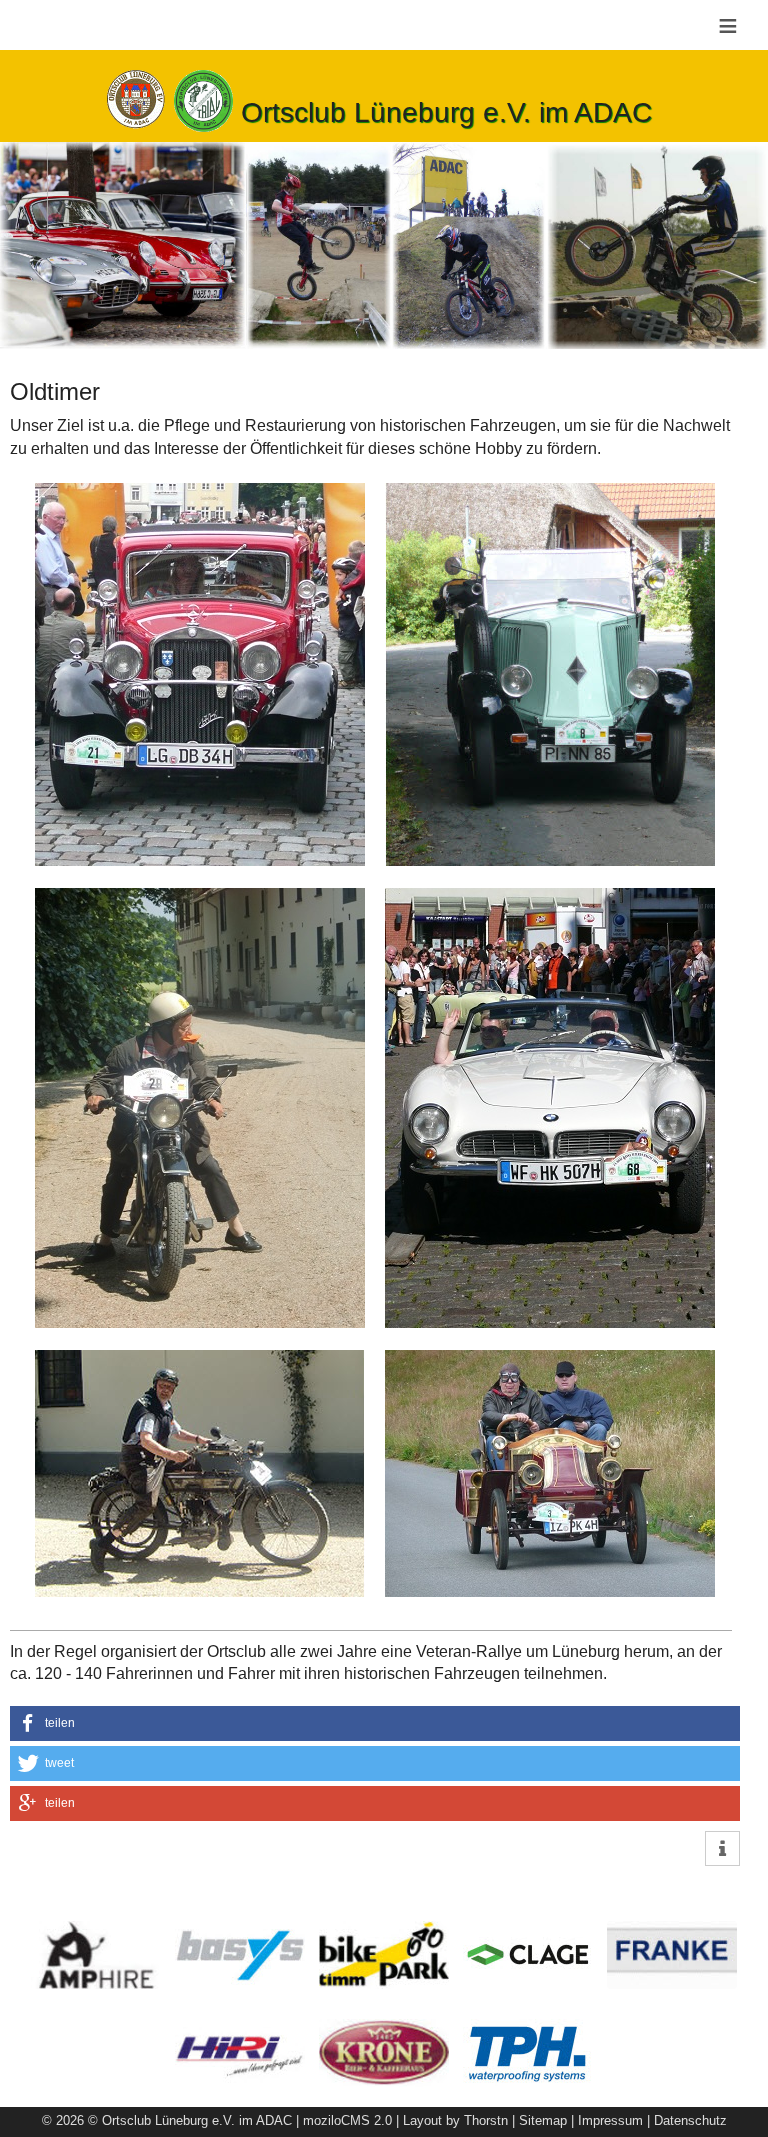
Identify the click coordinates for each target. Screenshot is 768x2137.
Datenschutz (690, 2120)
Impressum (610, 2120)
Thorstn (486, 2120)
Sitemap (543, 2120)
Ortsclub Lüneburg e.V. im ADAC (446, 112)
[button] (375, 1723)
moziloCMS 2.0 (347, 2120)
